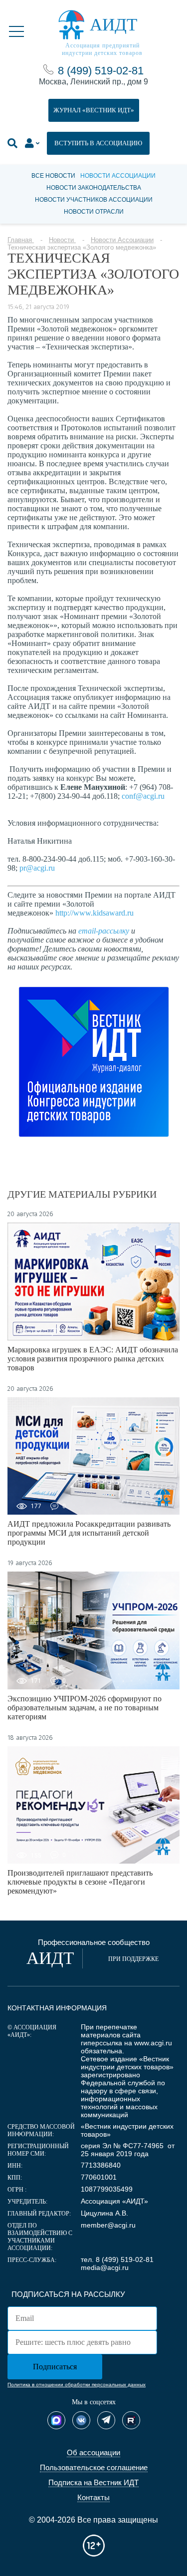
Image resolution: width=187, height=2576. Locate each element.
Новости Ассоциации (118, 176)
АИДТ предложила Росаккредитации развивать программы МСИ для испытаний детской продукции (89, 1533)
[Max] (56, 2420)
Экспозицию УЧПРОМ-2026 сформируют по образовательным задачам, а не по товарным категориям (85, 1708)
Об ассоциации (93, 2452)
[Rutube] (131, 2420)
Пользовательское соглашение (94, 2467)
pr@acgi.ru (37, 868)
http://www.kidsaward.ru (94, 913)
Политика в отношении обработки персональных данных (77, 2385)
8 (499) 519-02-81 (101, 71)
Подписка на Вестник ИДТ (93, 2482)
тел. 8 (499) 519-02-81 (117, 2259)
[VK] (81, 2420)
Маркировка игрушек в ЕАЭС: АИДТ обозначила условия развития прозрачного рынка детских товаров (93, 1359)
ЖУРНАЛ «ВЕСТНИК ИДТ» (94, 110)
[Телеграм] (106, 2420)
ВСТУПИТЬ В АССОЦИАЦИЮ (98, 143)
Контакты (93, 2497)
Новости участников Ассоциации (94, 200)
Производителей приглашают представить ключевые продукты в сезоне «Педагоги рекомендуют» (80, 1882)
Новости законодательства (94, 188)
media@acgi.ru (105, 2267)
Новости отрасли (94, 212)
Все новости (53, 176)
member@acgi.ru (108, 2225)
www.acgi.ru (153, 2043)
